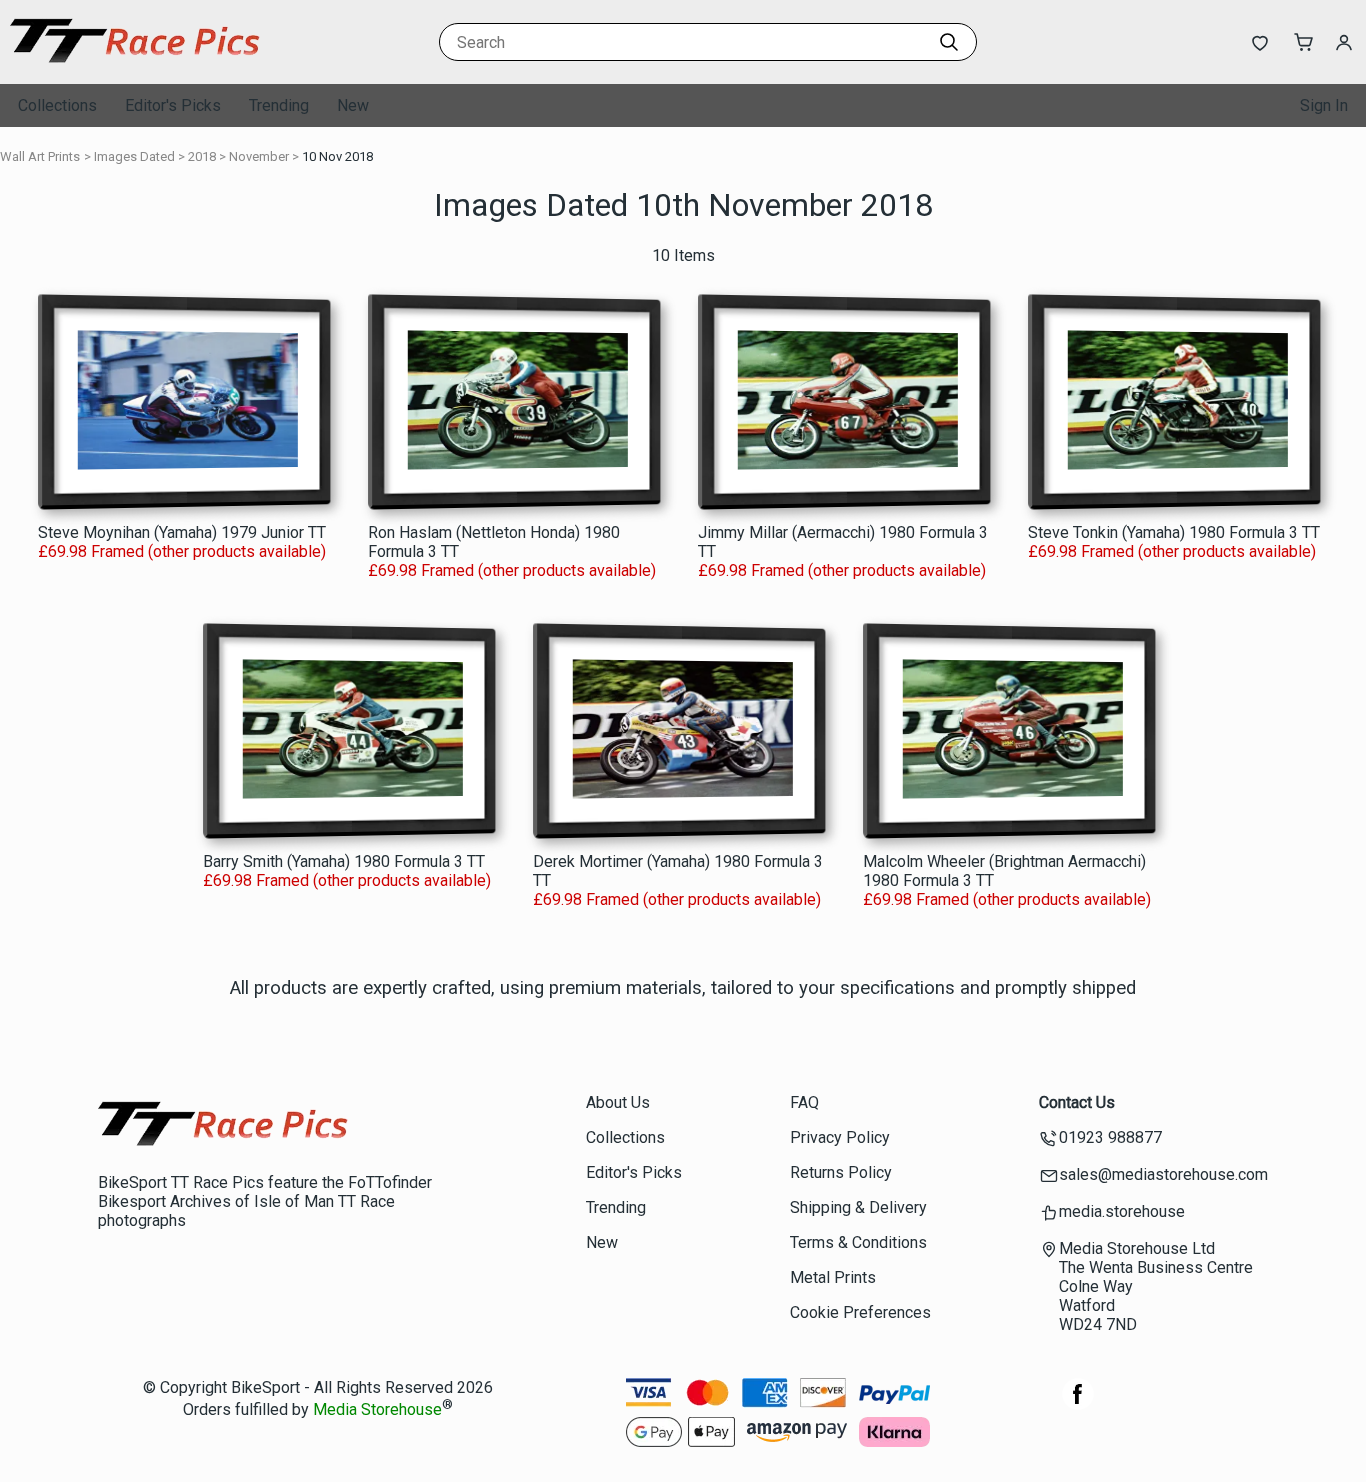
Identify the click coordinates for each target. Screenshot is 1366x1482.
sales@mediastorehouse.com (1163, 1174)
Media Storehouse (377, 1410)
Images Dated (134, 156)
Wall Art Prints (40, 156)
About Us (618, 1102)
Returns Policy (841, 1172)
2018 (202, 156)
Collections (57, 105)
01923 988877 (1110, 1137)
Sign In (1324, 105)
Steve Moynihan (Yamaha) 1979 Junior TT (182, 532)
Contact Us (1077, 1102)
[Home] (135, 64)
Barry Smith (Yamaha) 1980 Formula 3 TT (344, 861)
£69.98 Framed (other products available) (182, 551)
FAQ (804, 1102)
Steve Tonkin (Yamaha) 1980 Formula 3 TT (1174, 532)
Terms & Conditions (858, 1242)
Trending (279, 105)
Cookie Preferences (860, 1312)
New (353, 105)
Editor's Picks (173, 105)
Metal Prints (833, 1277)
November (259, 156)
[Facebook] (1078, 1404)
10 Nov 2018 (337, 156)
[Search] (949, 42)
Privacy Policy (840, 1137)
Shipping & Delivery (858, 1207)
